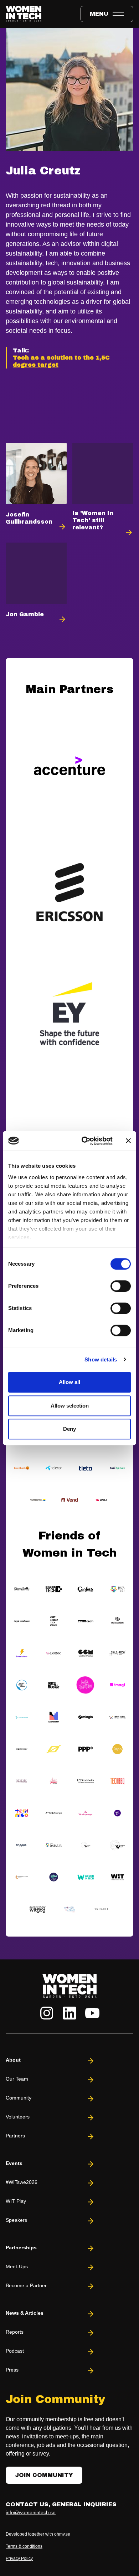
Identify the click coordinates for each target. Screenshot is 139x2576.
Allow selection (70, 1406)
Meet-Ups (17, 2266)
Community (19, 2098)
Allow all (69, 1382)
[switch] (121, 1286)
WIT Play (16, 2201)
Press (12, 2370)
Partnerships (21, 2248)
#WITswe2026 (22, 2182)
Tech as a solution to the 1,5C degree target (61, 361)
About (13, 2060)
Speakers (16, 2220)
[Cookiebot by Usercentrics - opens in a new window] (84, 1141)
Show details (101, 1359)
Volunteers (18, 2117)
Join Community (44, 2475)
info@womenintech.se (31, 2512)
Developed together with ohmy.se (38, 2534)
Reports (15, 2332)
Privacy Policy (19, 2558)
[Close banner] (128, 1141)
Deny (69, 1429)
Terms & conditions (24, 2546)
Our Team (17, 2079)
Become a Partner (26, 2285)
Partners (15, 2136)
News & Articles (25, 2313)
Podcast (15, 2351)
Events (14, 2163)
